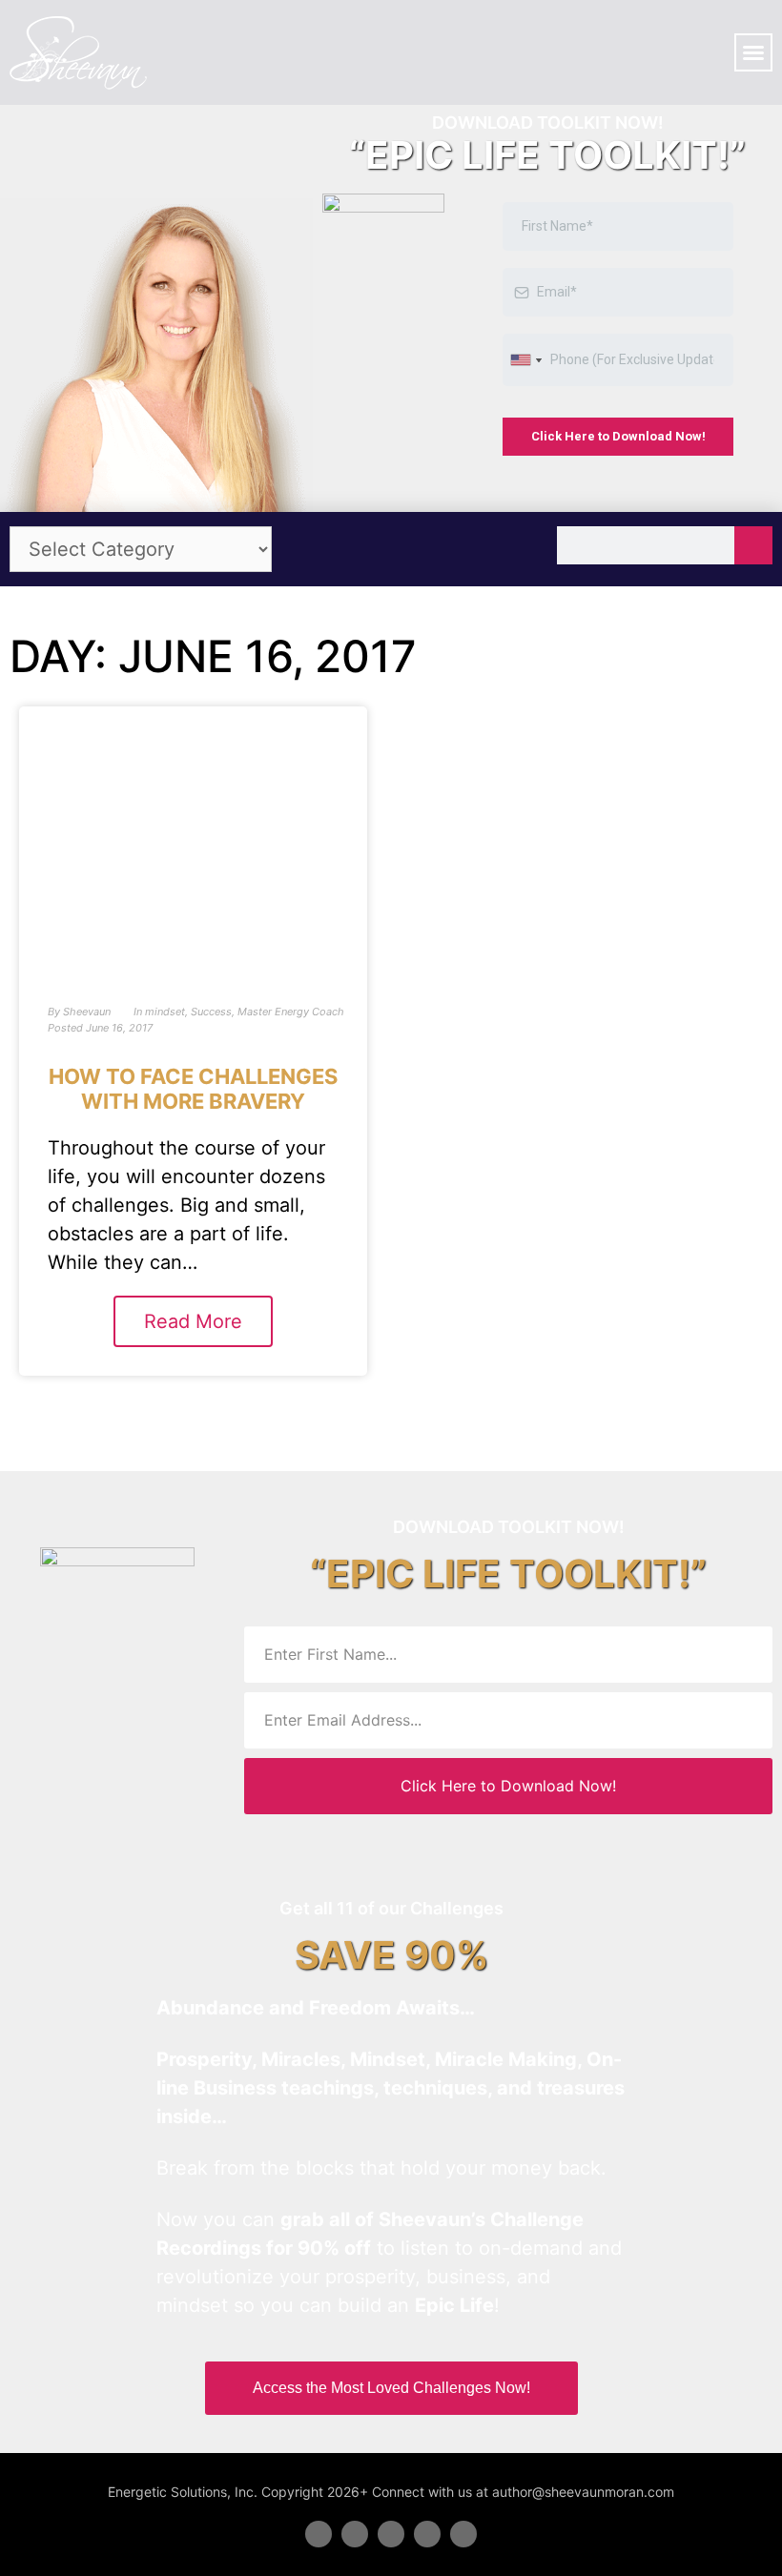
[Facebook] (319, 2534)
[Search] (753, 545)
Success (211, 1012)
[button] (753, 52)
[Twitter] (355, 2534)
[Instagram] (463, 2534)
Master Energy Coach (291, 1012)
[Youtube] (427, 2534)
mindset (165, 1012)
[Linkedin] (391, 2534)
